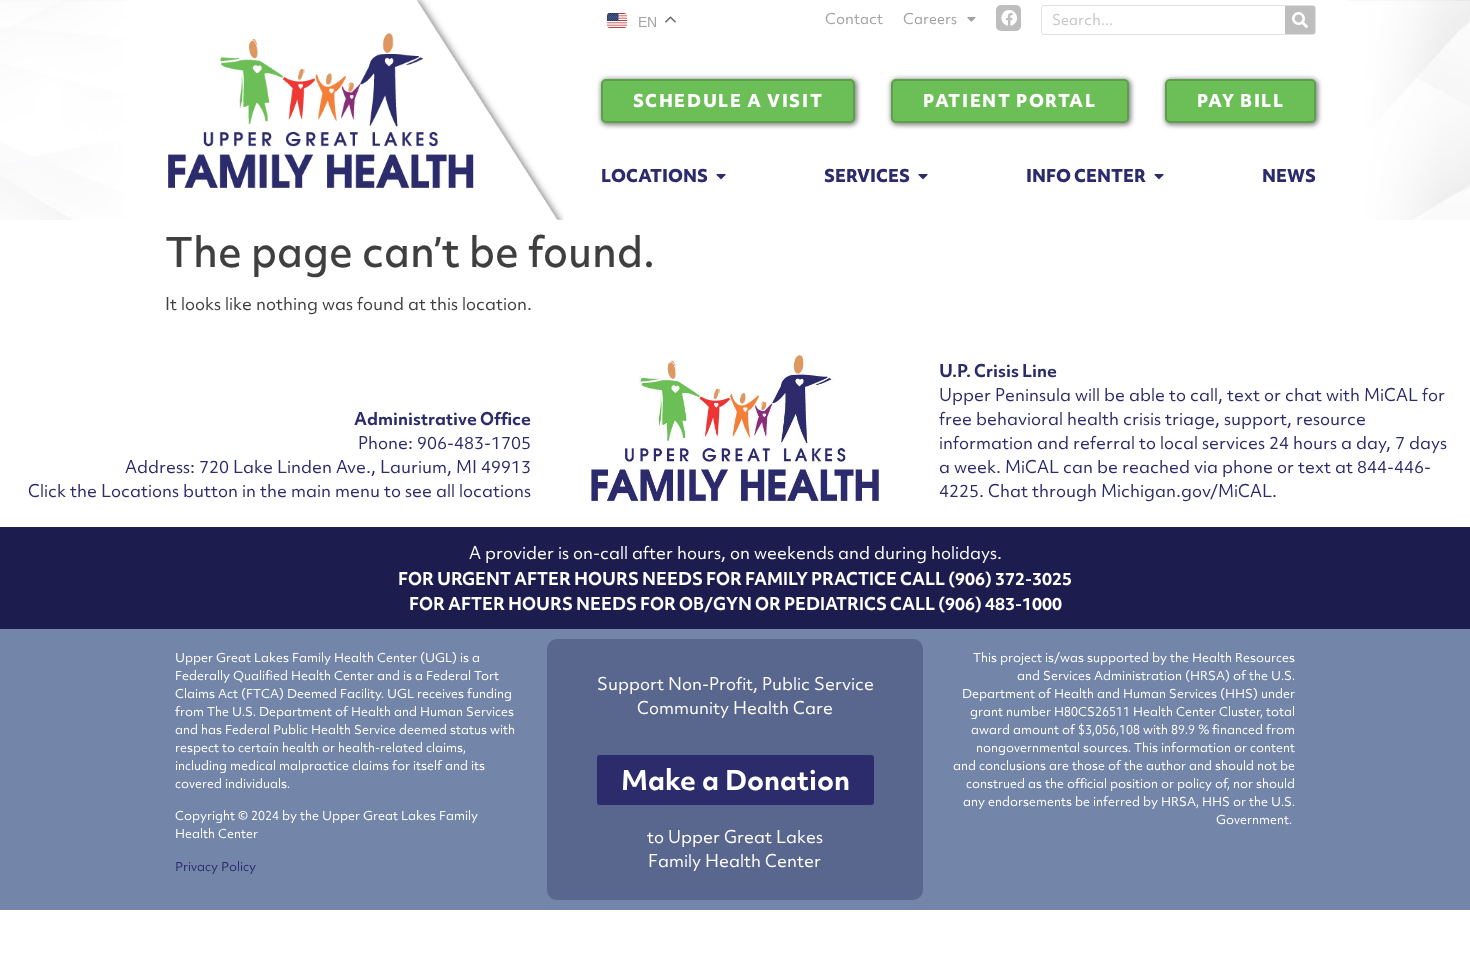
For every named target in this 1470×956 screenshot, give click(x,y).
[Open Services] (923, 176)
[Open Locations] (721, 176)
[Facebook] (1009, 18)
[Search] (1300, 20)
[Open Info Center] (1159, 176)
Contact (854, 19)
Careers (930, 19)
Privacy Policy (215, 866)
